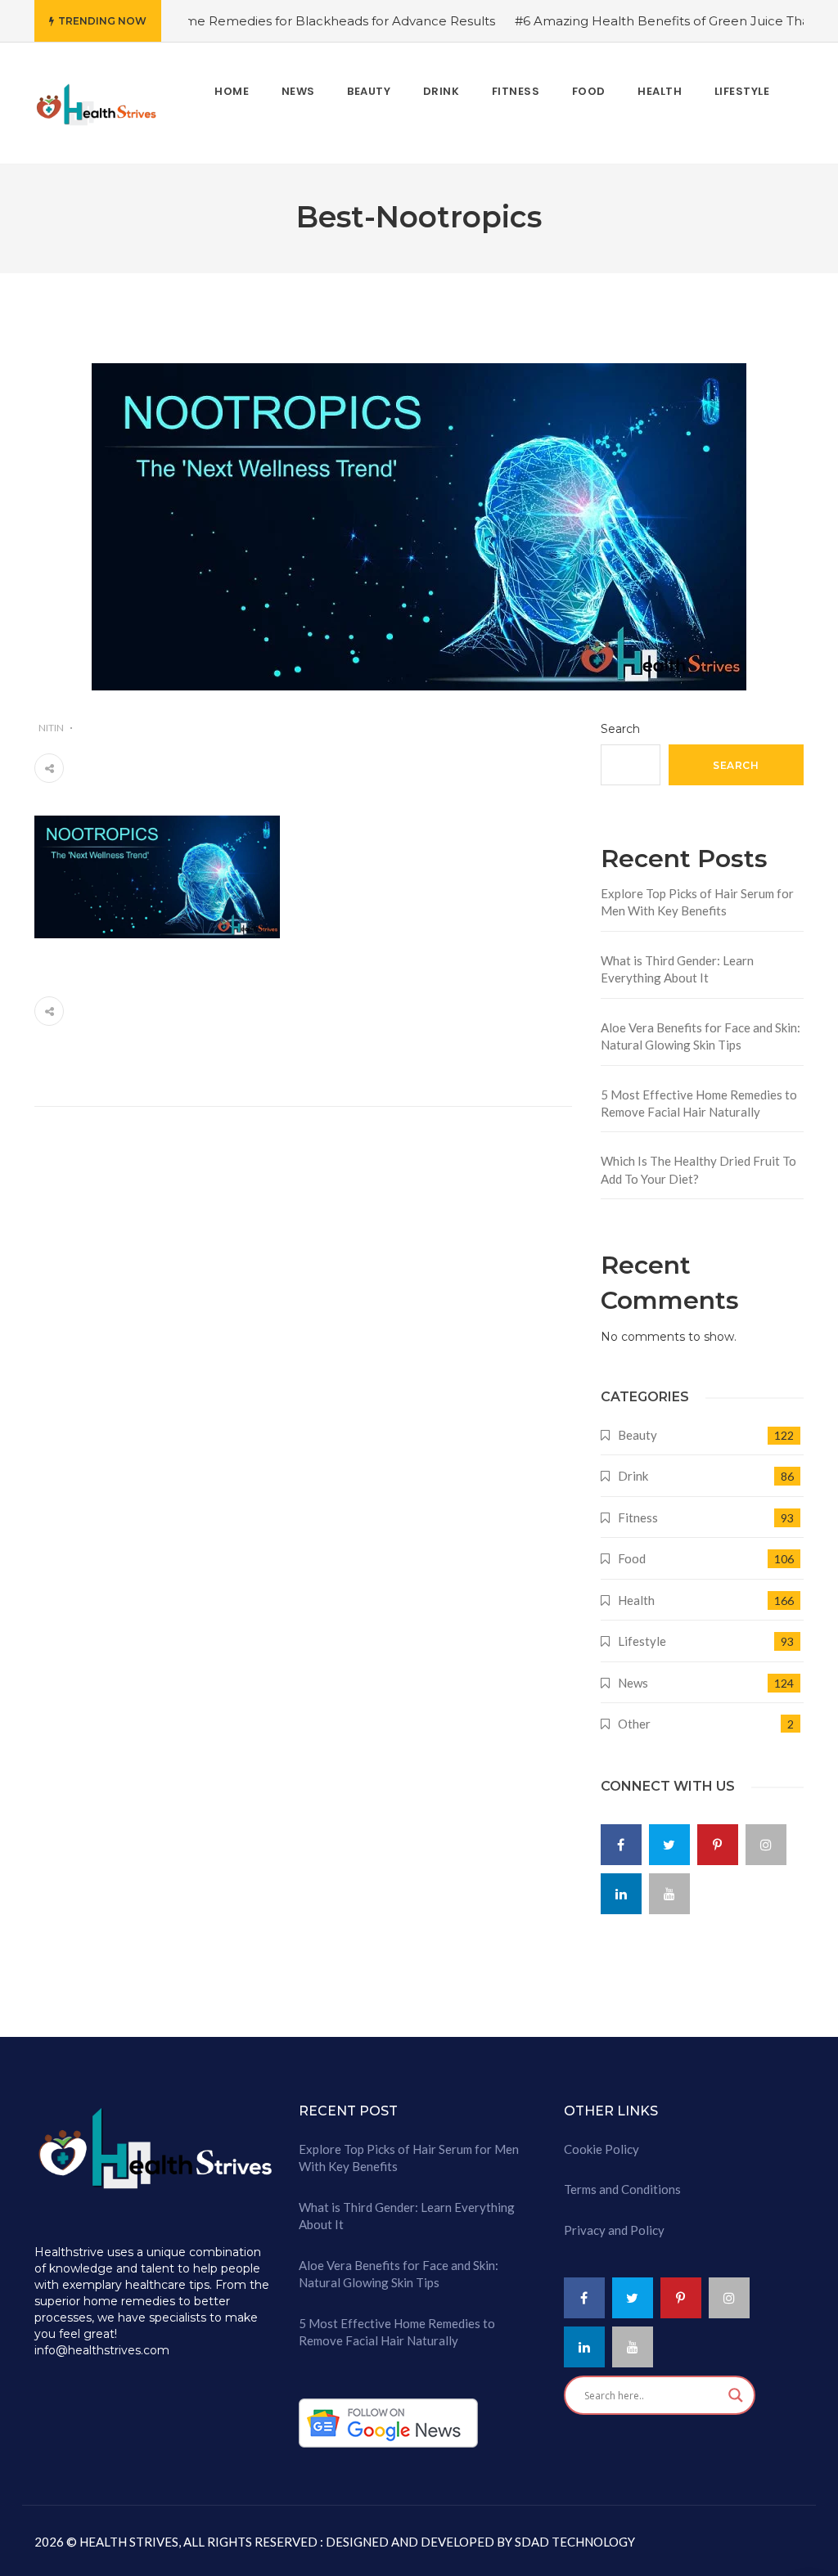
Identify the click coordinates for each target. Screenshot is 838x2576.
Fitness (638, 1517)
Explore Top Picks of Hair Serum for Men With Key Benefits (697, 902)
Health (636, 1600)
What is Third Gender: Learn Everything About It (677, 969)
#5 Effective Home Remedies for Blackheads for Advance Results (254, 21)
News (633, 1683)
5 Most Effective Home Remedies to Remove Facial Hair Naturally (699, 1103)
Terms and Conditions (622, 2189)
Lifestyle (642, 1641)
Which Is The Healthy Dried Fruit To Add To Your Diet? (698, 1169)
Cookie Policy (601, 2149)
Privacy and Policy (614, 2230)
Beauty (638, 1435)
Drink (633, 1476)
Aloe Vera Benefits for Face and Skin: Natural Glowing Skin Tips (701, 1036)
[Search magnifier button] (736, 2395)
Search (620, 729)
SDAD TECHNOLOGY (574, 2542)
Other (634, 1724)
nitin (51, 728)
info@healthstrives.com (102, 2350)
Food (632, 1558)
